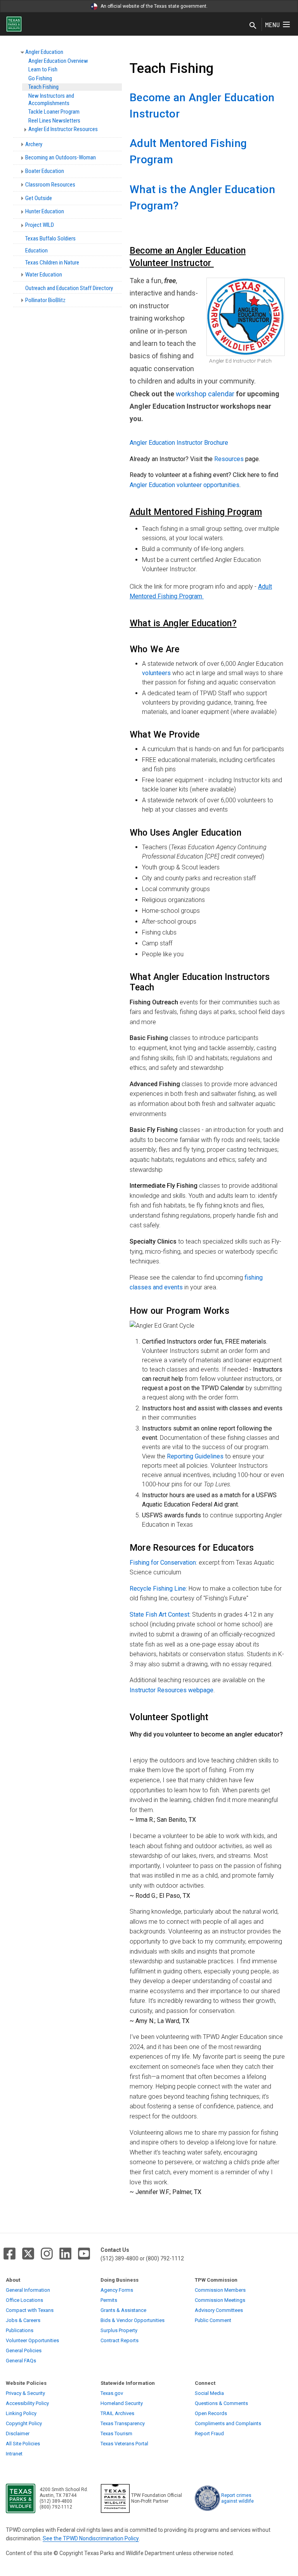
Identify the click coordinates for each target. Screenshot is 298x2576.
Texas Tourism (116, 2433)
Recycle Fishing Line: (158, 1589)
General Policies (24, 2351)
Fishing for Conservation (163, 1563)
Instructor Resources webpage (172, 1690)
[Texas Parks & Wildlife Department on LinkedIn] (65, 2254)
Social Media (209, 2393)
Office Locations (24, 2300)
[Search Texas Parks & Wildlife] (253, 26)
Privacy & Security (25, 2393)
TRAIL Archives (117, 2413)
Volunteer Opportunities (32, 2340)
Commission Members (220, 2290)
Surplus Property (119, 2330)
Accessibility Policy (27, 2403)
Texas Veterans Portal (124, 2444)
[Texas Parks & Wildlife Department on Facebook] (10, 2254)
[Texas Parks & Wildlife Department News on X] (28, 2254)
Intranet (14, 2454)
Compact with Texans (30, 2310)
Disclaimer (18, 2433)
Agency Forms (117, 2290)
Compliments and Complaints (228, 2423)
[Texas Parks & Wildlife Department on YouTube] (84, 2254)
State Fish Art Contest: (160, 1615)
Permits (109, 2300)
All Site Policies (23, 2444)
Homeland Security (122, 2403)
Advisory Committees (219, 2310)
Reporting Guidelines (195, 1456)
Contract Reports (120, 2340)
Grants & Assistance (123, 2310)
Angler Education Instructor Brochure (179, 443)
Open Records (211, 2413)
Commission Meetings (220, 2300)
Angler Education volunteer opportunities (185, 485)
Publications (20, 2330)
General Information (28, 2290)
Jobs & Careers (23, 2320)
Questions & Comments (221, 2403)
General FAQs (21, 2361)
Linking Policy (21, 2413)
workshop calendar (205, 394)
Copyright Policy (24, 2423)
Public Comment (213, 2320)
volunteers (157, 673)
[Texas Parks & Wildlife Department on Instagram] (47, 2254)
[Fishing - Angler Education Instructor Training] (184, 1287)
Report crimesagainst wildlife (237, 2498)
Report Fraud (209, 2433)
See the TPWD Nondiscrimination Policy (91, 2538)
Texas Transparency (123, 2423)
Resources (230, 459)
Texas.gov (112, 2393)
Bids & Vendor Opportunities (133, 2320)
